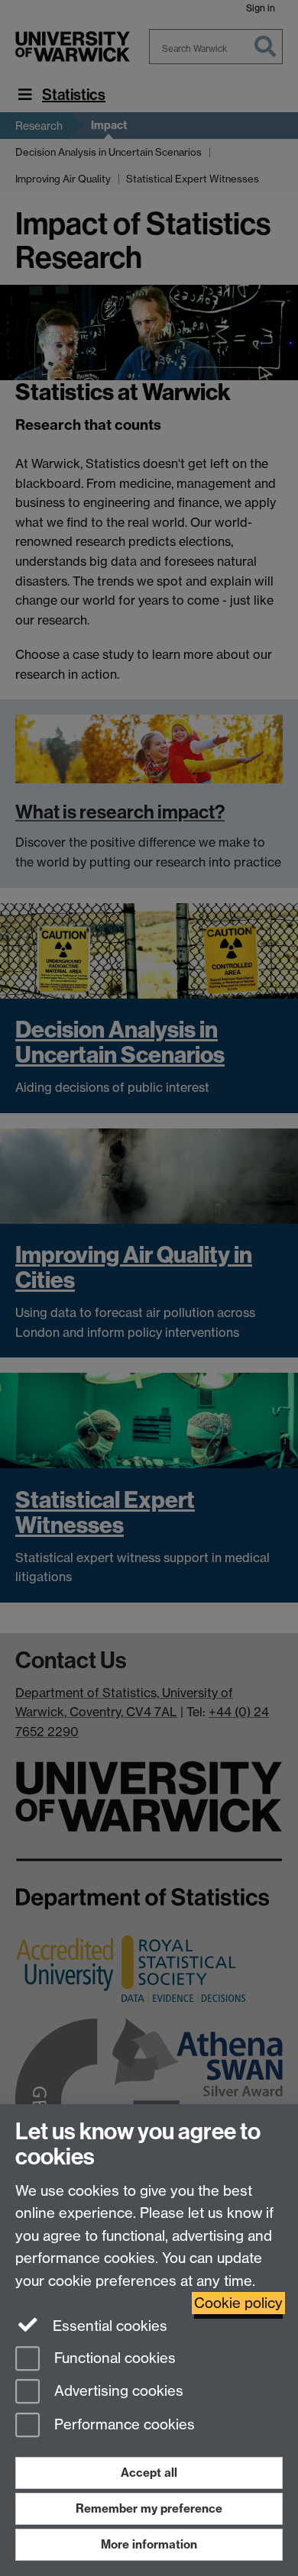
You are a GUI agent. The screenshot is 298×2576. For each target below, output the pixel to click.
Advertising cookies (117, 2392)
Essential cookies (108, 2326)
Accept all (149, 2473)
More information (149, 2544)
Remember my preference (149, 2508)
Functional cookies (113, 2358)
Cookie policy (238, 2303)
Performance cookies (123, 2425)
